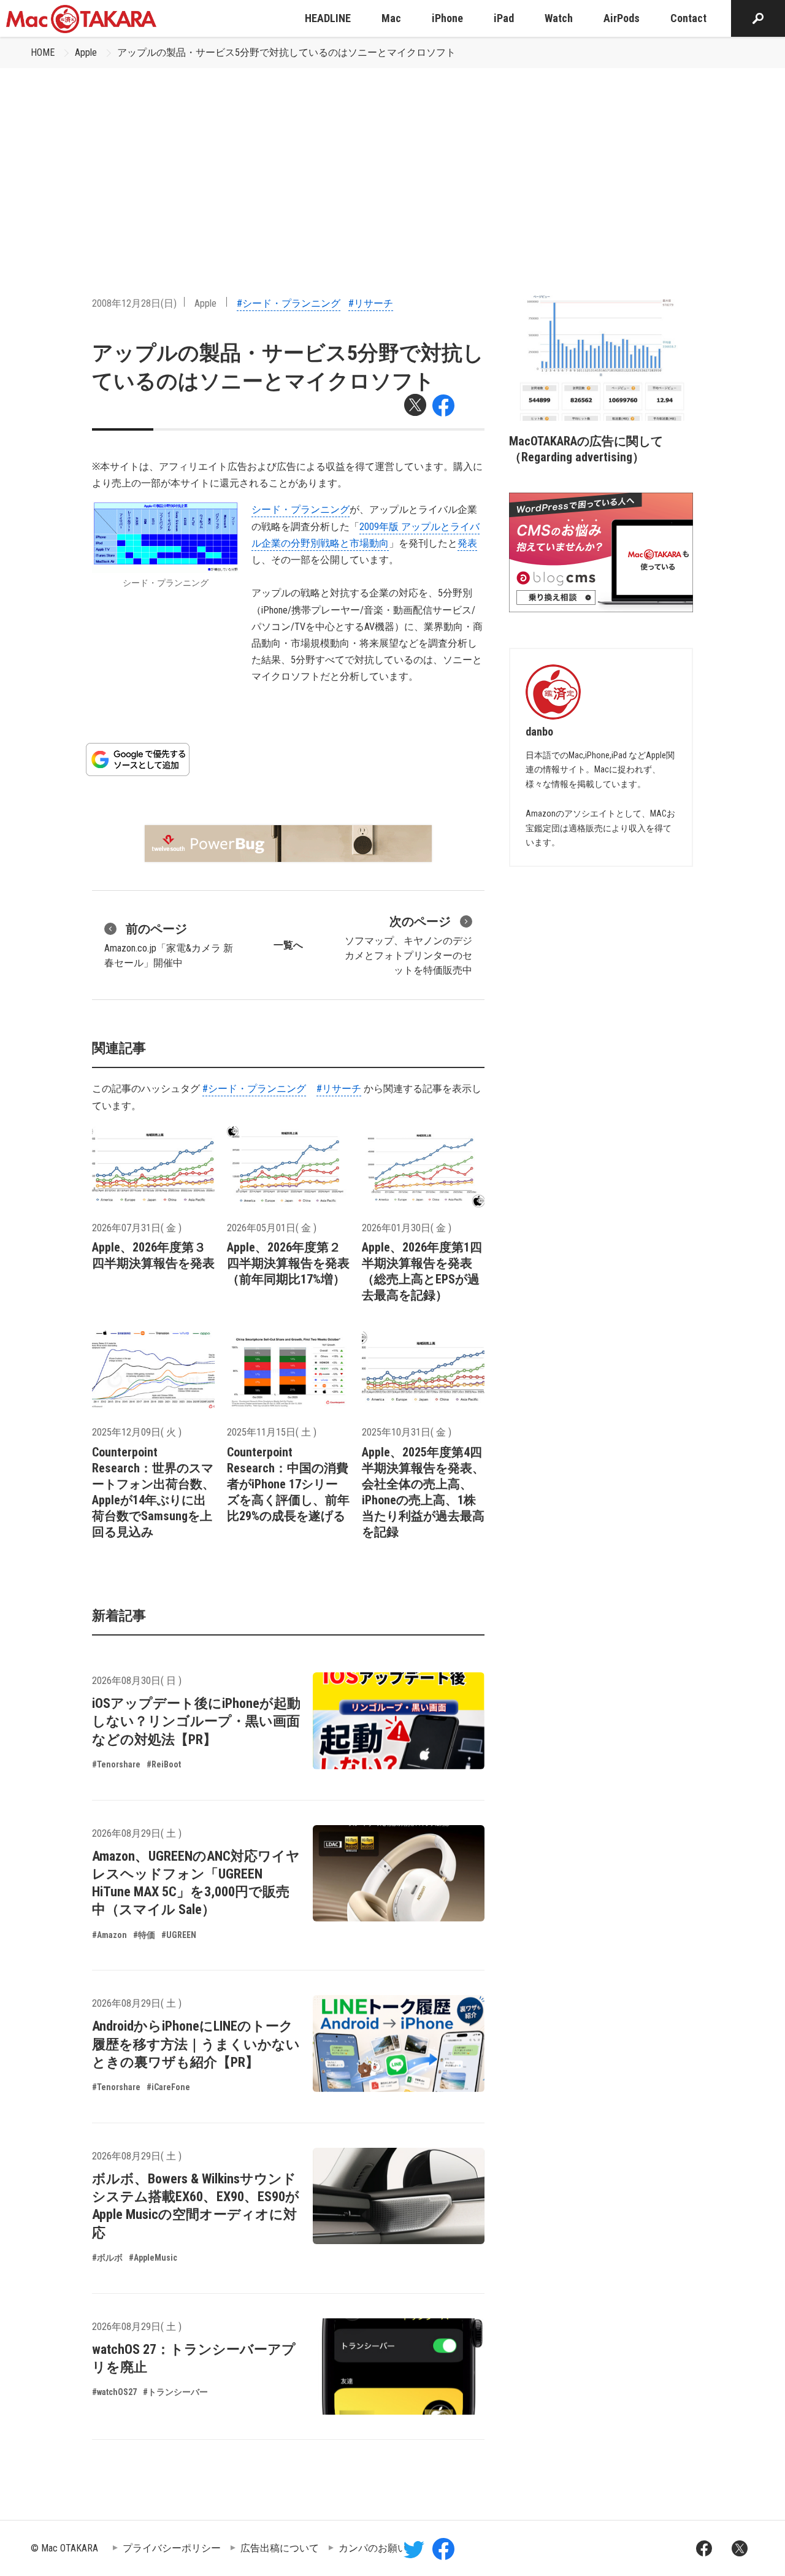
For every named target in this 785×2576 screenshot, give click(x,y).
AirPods (622, 18)
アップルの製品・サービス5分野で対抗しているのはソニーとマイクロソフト (286, 52)
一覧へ (288, 945)
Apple (86, 52)
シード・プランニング (301, 509)
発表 (467, 543)
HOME (43, 52)
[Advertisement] (392, 160)
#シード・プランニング (289, 303)
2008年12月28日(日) (134, 303)
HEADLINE (328, 18)
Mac (391, 18)
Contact (688, 18)
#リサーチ (371, 303)
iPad (504, 18)
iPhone (447, 18)
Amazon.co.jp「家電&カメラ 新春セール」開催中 (169, 945)
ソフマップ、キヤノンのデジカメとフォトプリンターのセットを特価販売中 (408, 945)
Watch (559, 18)
